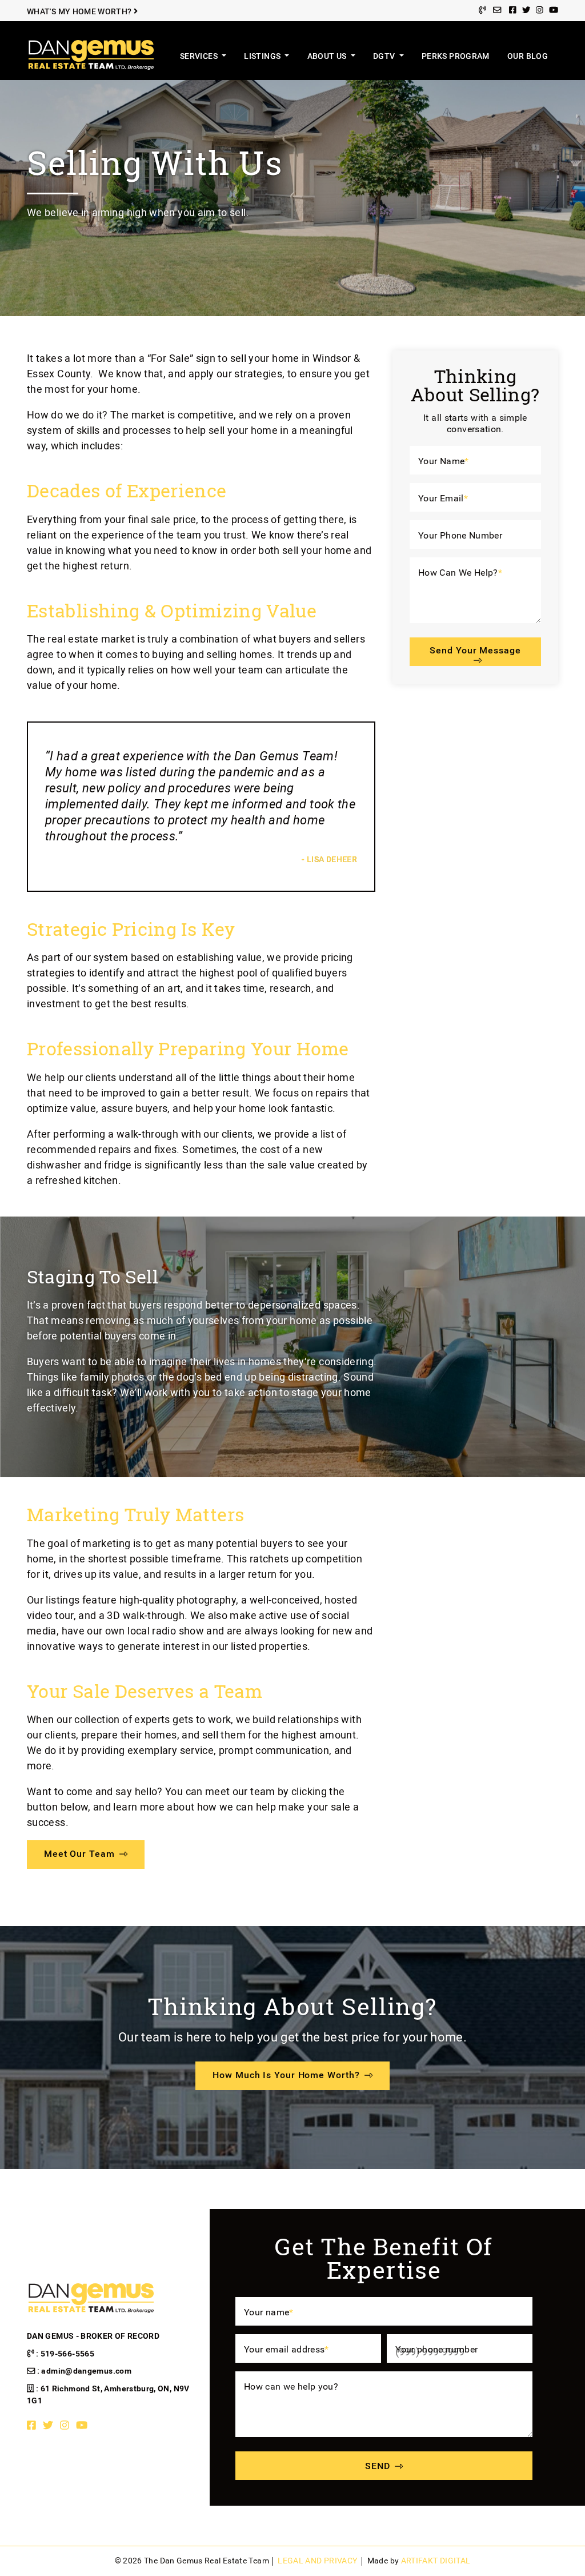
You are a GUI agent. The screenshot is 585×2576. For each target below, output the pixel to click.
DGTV (385, 56)
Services (200, 56)
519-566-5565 (67, 2354)
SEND (378, 2466)
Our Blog (528, 56)
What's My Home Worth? (80, 12)
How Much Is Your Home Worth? (286, 2075)
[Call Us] (482, 11)
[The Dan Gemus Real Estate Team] (91, 54)
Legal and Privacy (317, 2561)
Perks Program (456, 56)
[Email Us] (497, 11)
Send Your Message (475, 650)
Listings (263, 56)
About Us (328, 56)
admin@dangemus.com (86, 2371)
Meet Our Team (79, 1854)
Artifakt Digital (436, 2561)
